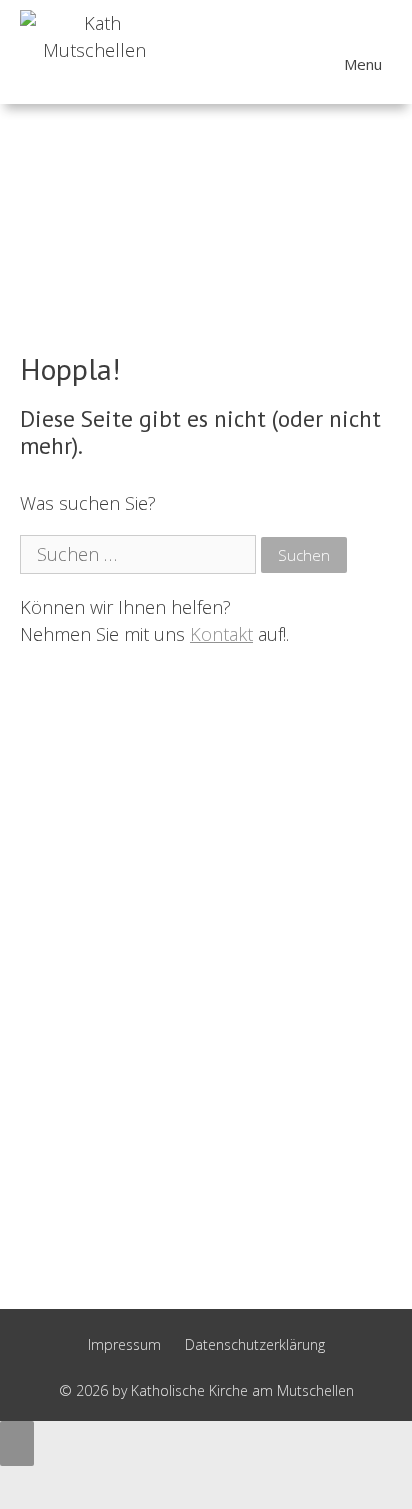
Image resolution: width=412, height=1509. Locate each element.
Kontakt (221, 634)
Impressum (124, 1344)
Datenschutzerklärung (255, 1344)
